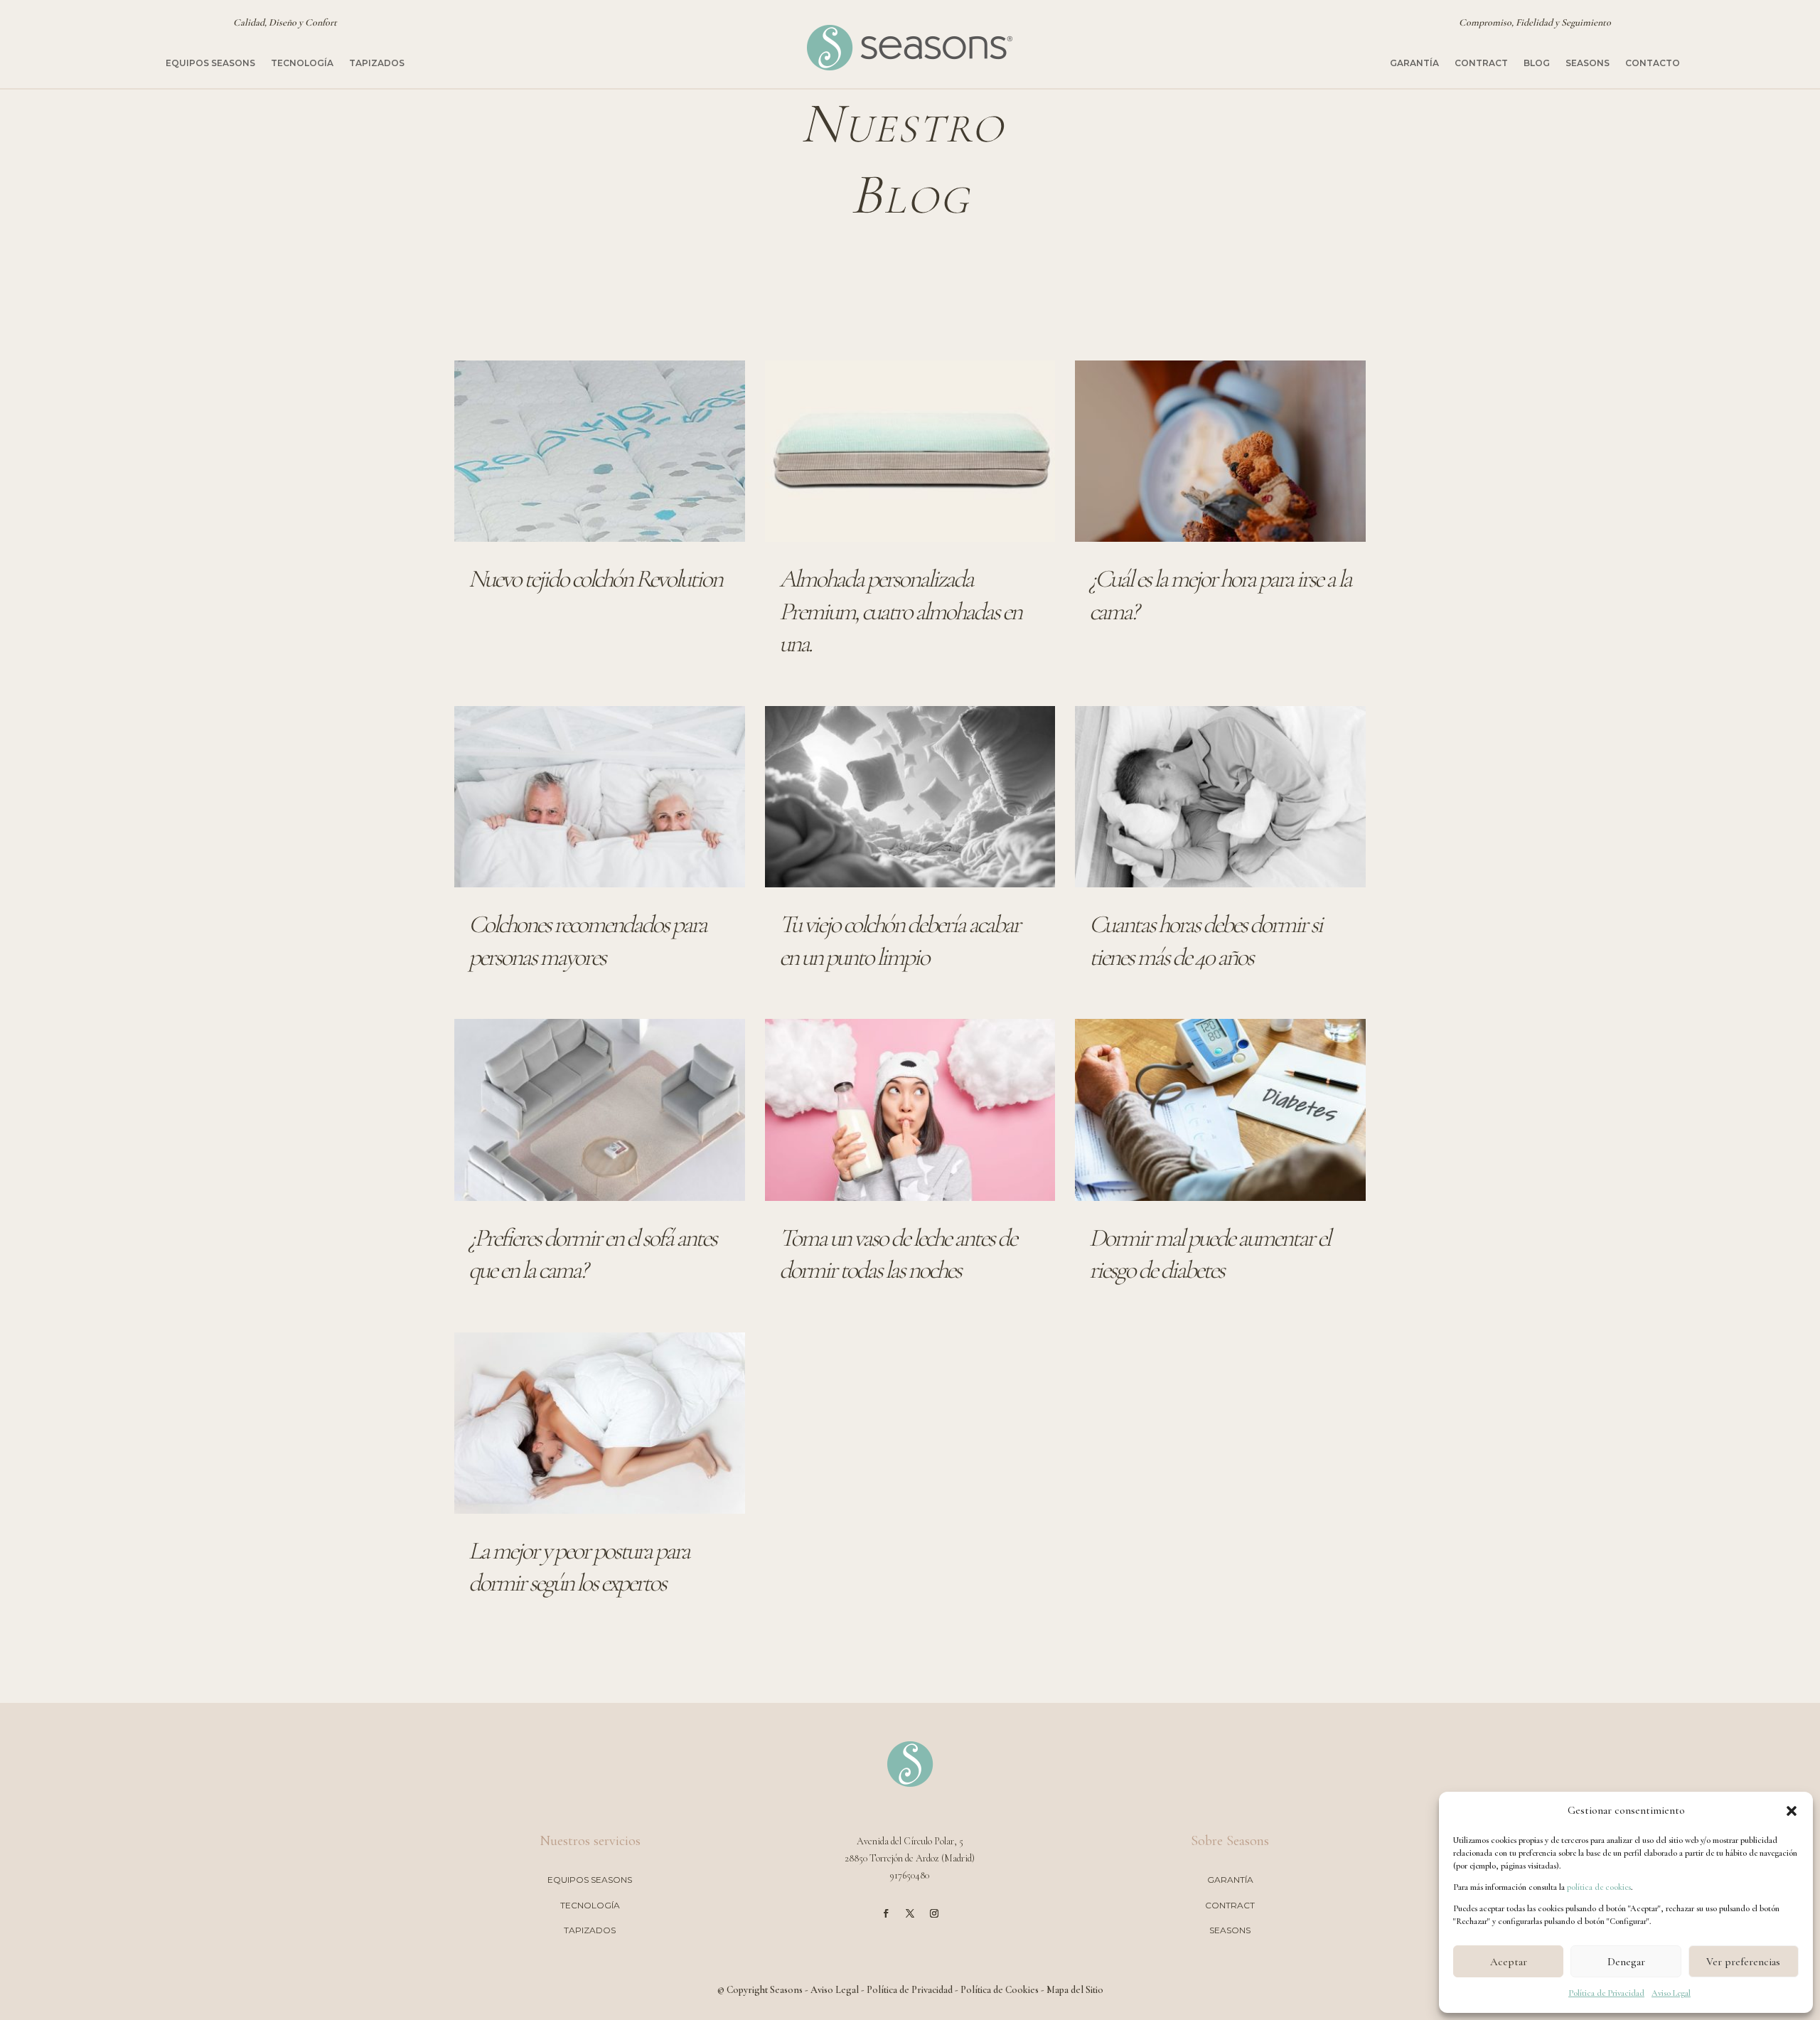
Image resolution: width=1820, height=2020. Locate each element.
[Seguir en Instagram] (934, 1913)
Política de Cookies (1000, 1990)
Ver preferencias (1743, 1962)
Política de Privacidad (1606, 1993)
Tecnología (302, 63)
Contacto (1653, 63)
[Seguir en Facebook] (886, 1913)
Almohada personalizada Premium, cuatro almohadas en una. (900, 611)
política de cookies (1599, 1887)
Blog (1537, 63)
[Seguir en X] (910, 1913)
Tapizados (377, 63)
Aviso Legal (1671, 1993)
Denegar (1626, 1962)
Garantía (1414, 63)
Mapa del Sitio (1075, 1990)
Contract (1481, 63)
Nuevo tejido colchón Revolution (595, 579)
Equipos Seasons (210, 63)
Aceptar (1509, 1962)
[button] (1792, 1811)
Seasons (1588, 63)
